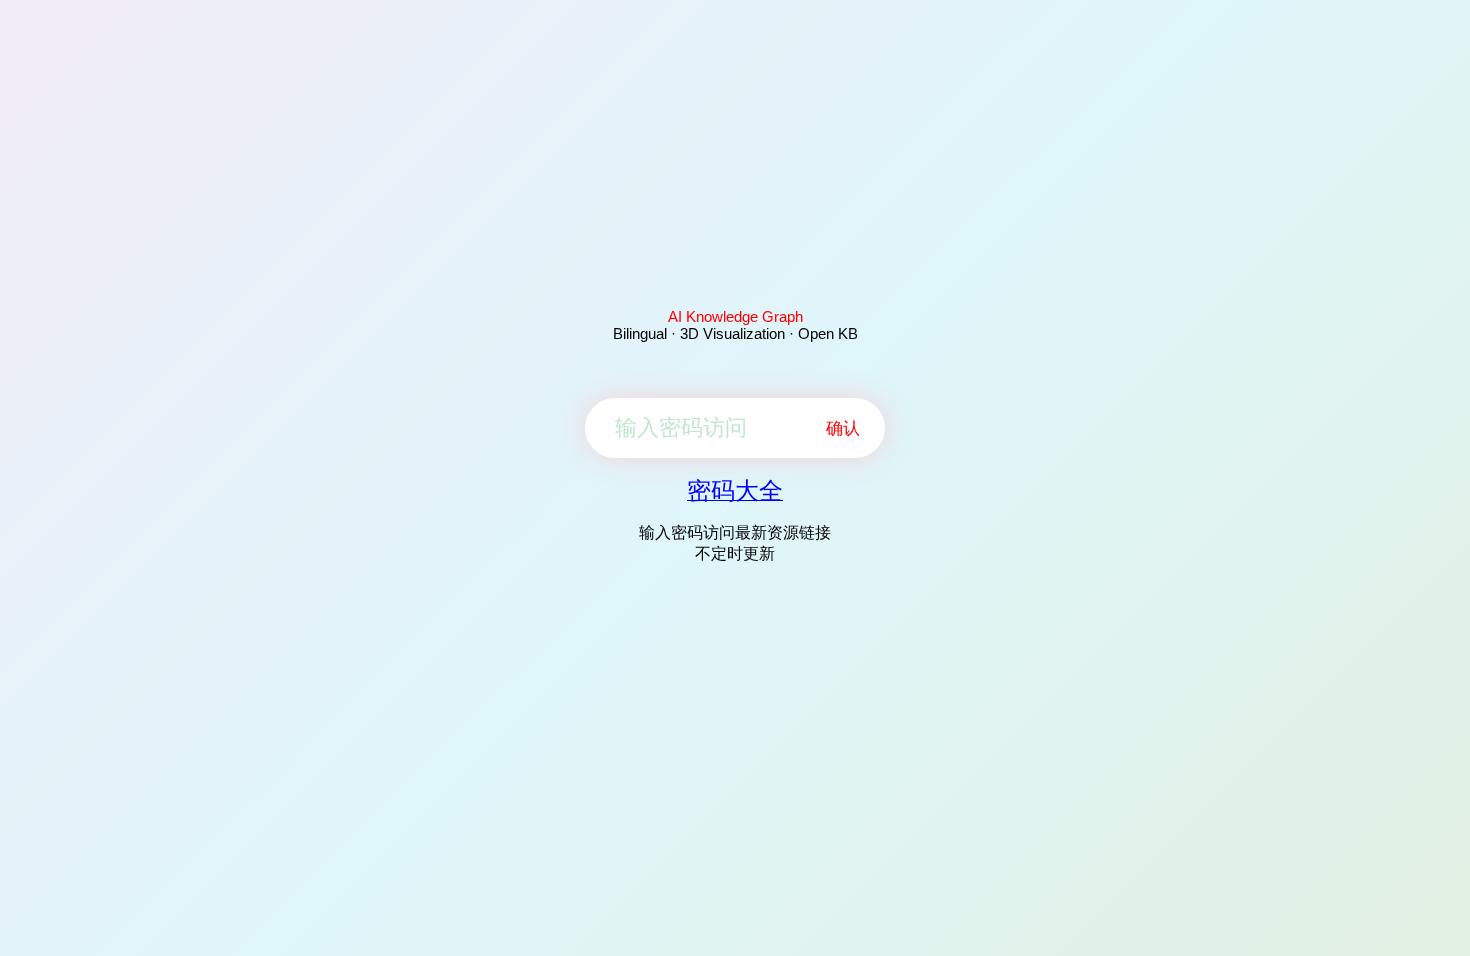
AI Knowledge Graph (735, 316)
